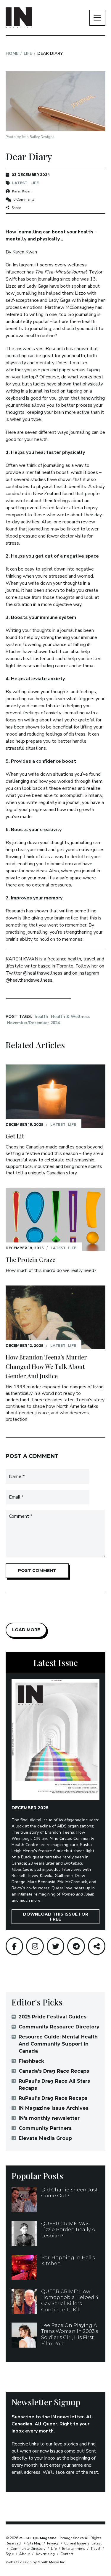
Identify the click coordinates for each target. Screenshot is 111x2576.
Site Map (34, 2543)
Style (10, 2554)
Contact (67, 2554)
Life (28, 53)
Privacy (53, 2543)
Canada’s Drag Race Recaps (54, 2071)
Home (12, 53)
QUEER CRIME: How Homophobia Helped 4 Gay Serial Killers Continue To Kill (70, 2301)
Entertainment (74, 2549)
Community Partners (45, 2128)
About (25, 2554)
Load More (26, 1630)
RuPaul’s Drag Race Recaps (53, 2098)
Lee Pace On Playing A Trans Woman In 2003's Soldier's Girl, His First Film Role (70, 2334)
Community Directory (28, 2549)
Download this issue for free (55, 1917)
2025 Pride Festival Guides (53, 2017)
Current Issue (75, 2543)
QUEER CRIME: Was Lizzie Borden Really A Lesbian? (68, 2230)
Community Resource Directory (59, 2027)
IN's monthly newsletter (49, 2118)
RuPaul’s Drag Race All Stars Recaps (54, 2085)
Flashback (31, 2061)
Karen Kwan (22, 191)
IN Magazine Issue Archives (54, 2108)
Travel (95, 2549)
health (41, 1017)
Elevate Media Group (45, 2138)
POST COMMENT (37, 1570)
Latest (20, 183)
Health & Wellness (70, 1017)
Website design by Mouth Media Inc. (36, 2562)
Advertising (45, 2554)
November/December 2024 (33, 1023)
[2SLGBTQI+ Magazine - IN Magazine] (19, 18)
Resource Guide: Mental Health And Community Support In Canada (58, 2044)
